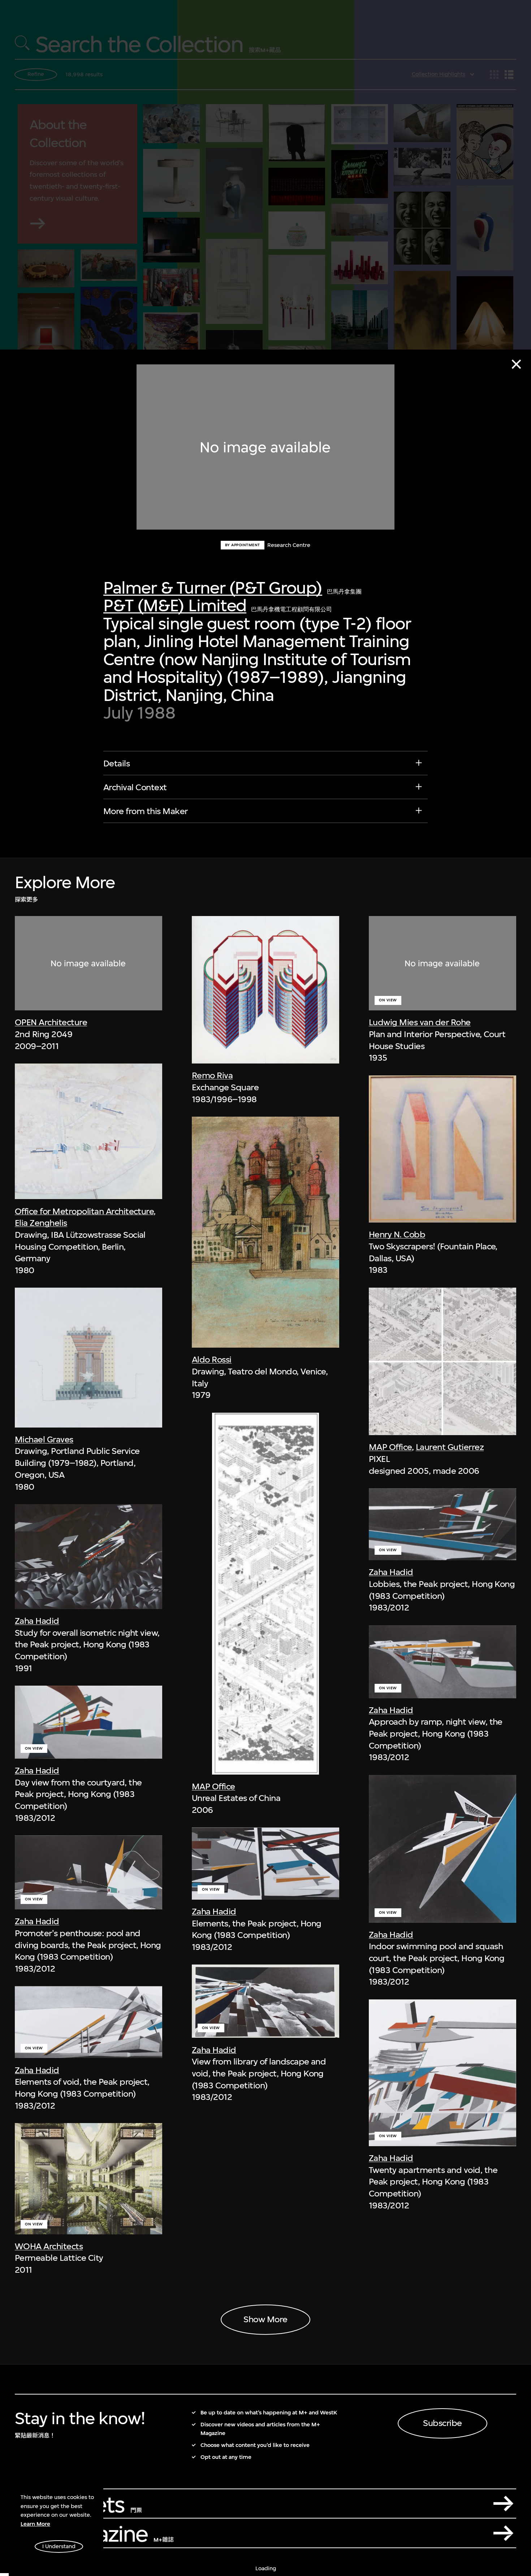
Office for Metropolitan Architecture (84, 1211)
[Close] (516, 364)
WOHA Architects (49, 2246)
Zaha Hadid (37, 1621)
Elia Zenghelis (41, 1223)
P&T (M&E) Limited (175, 605)
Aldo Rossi (212, 1360)
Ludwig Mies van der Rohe (420, 1022)
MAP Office (213, 1786)
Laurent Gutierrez (450, 1447)
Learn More (35, 2524)
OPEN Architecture (51, 1022)
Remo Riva (212, 1075)
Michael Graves (44, 1439)
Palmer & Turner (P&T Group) (213, 588)
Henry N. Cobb (397, 1235)
